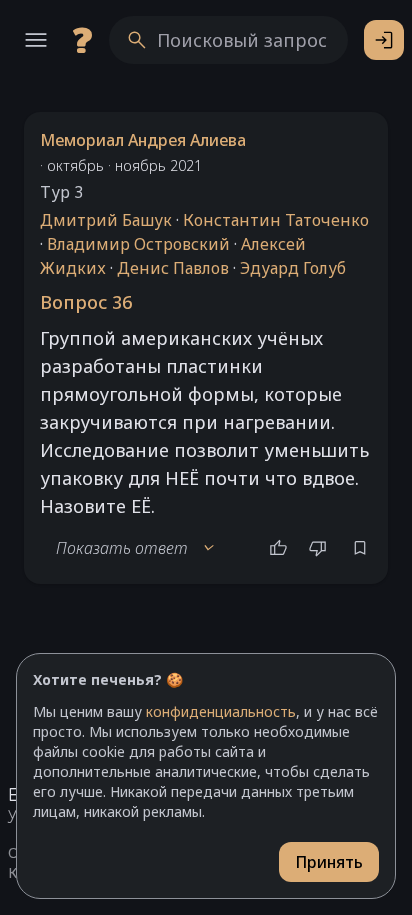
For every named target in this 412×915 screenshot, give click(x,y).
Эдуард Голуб (293, 268)
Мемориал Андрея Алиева (143, 140)
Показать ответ (136, 548)
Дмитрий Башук (106, 220)
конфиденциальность (221, 711)
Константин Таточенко (276, 220)
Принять (329, 862)
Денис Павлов (173, 268)
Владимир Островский (138, 244)
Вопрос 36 (86, 302)
